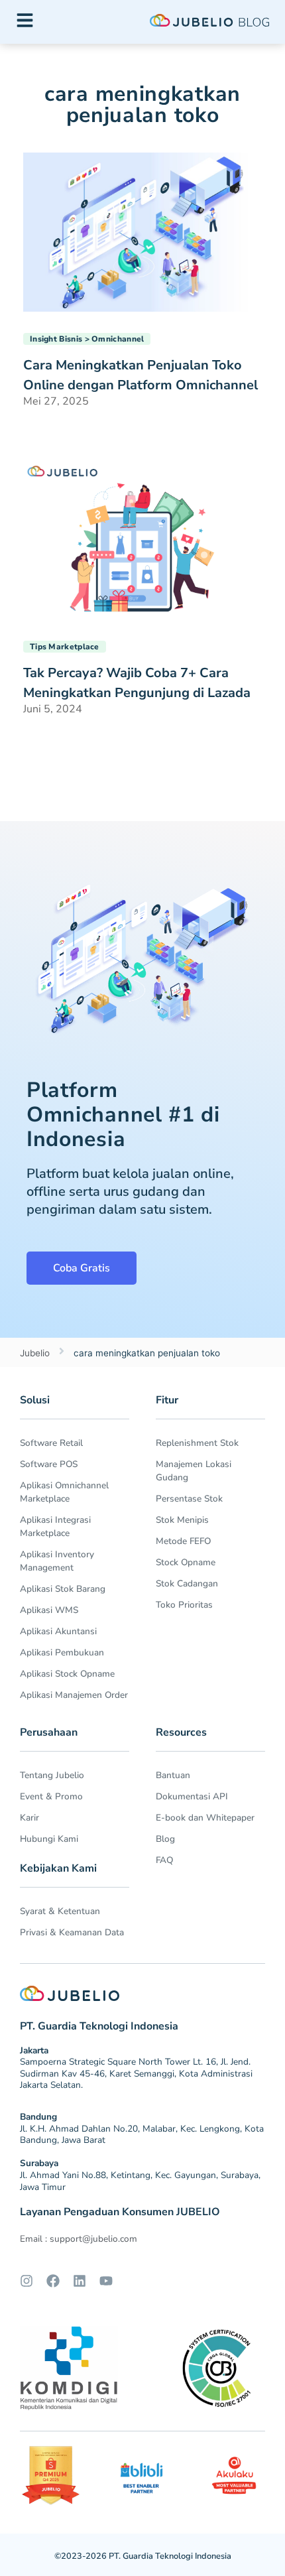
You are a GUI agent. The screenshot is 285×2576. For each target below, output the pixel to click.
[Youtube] (106, 2281)
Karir (29, 1818)
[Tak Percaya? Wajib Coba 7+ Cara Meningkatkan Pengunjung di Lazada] (142, 539)
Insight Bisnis (56, 339)
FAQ (164, 1860)
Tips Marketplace (65, 647)
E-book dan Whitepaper (205, 1818)
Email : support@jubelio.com (79, 2239)
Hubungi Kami (49, 1839)
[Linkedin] (80, 2281)
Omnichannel (118, 339)
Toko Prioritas (184, 1605)
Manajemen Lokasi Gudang (194, 1471)
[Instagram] (27, 2281)
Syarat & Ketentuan (60, 1911)
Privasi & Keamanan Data (72, 1932)
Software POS (49, 1464)
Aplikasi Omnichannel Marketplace (64, 1492)
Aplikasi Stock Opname (67, 1674)
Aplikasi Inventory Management (57, 1561)
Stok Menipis (182, 1520)
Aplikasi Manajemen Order (74, 1695)
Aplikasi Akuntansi (58, 1631)
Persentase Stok (189, 1499)
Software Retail (51, 1443)
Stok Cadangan (187, 1583)
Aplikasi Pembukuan (62, 1652)
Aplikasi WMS (49, 1610)
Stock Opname (186, 1562)
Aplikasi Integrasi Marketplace (55, 1526)
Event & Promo (51, 1796)
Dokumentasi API (192, 1796)
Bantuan (173, 1775)
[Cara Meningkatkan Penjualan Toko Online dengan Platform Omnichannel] (142, 231)
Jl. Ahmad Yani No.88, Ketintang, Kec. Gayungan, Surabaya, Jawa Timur (140, 2181)
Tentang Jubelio (52, 1775)
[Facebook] (53, 2281)
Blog (165, 1839)
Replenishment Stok (197, 1443)
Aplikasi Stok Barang (63, 1589)
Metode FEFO (183, 1541)
